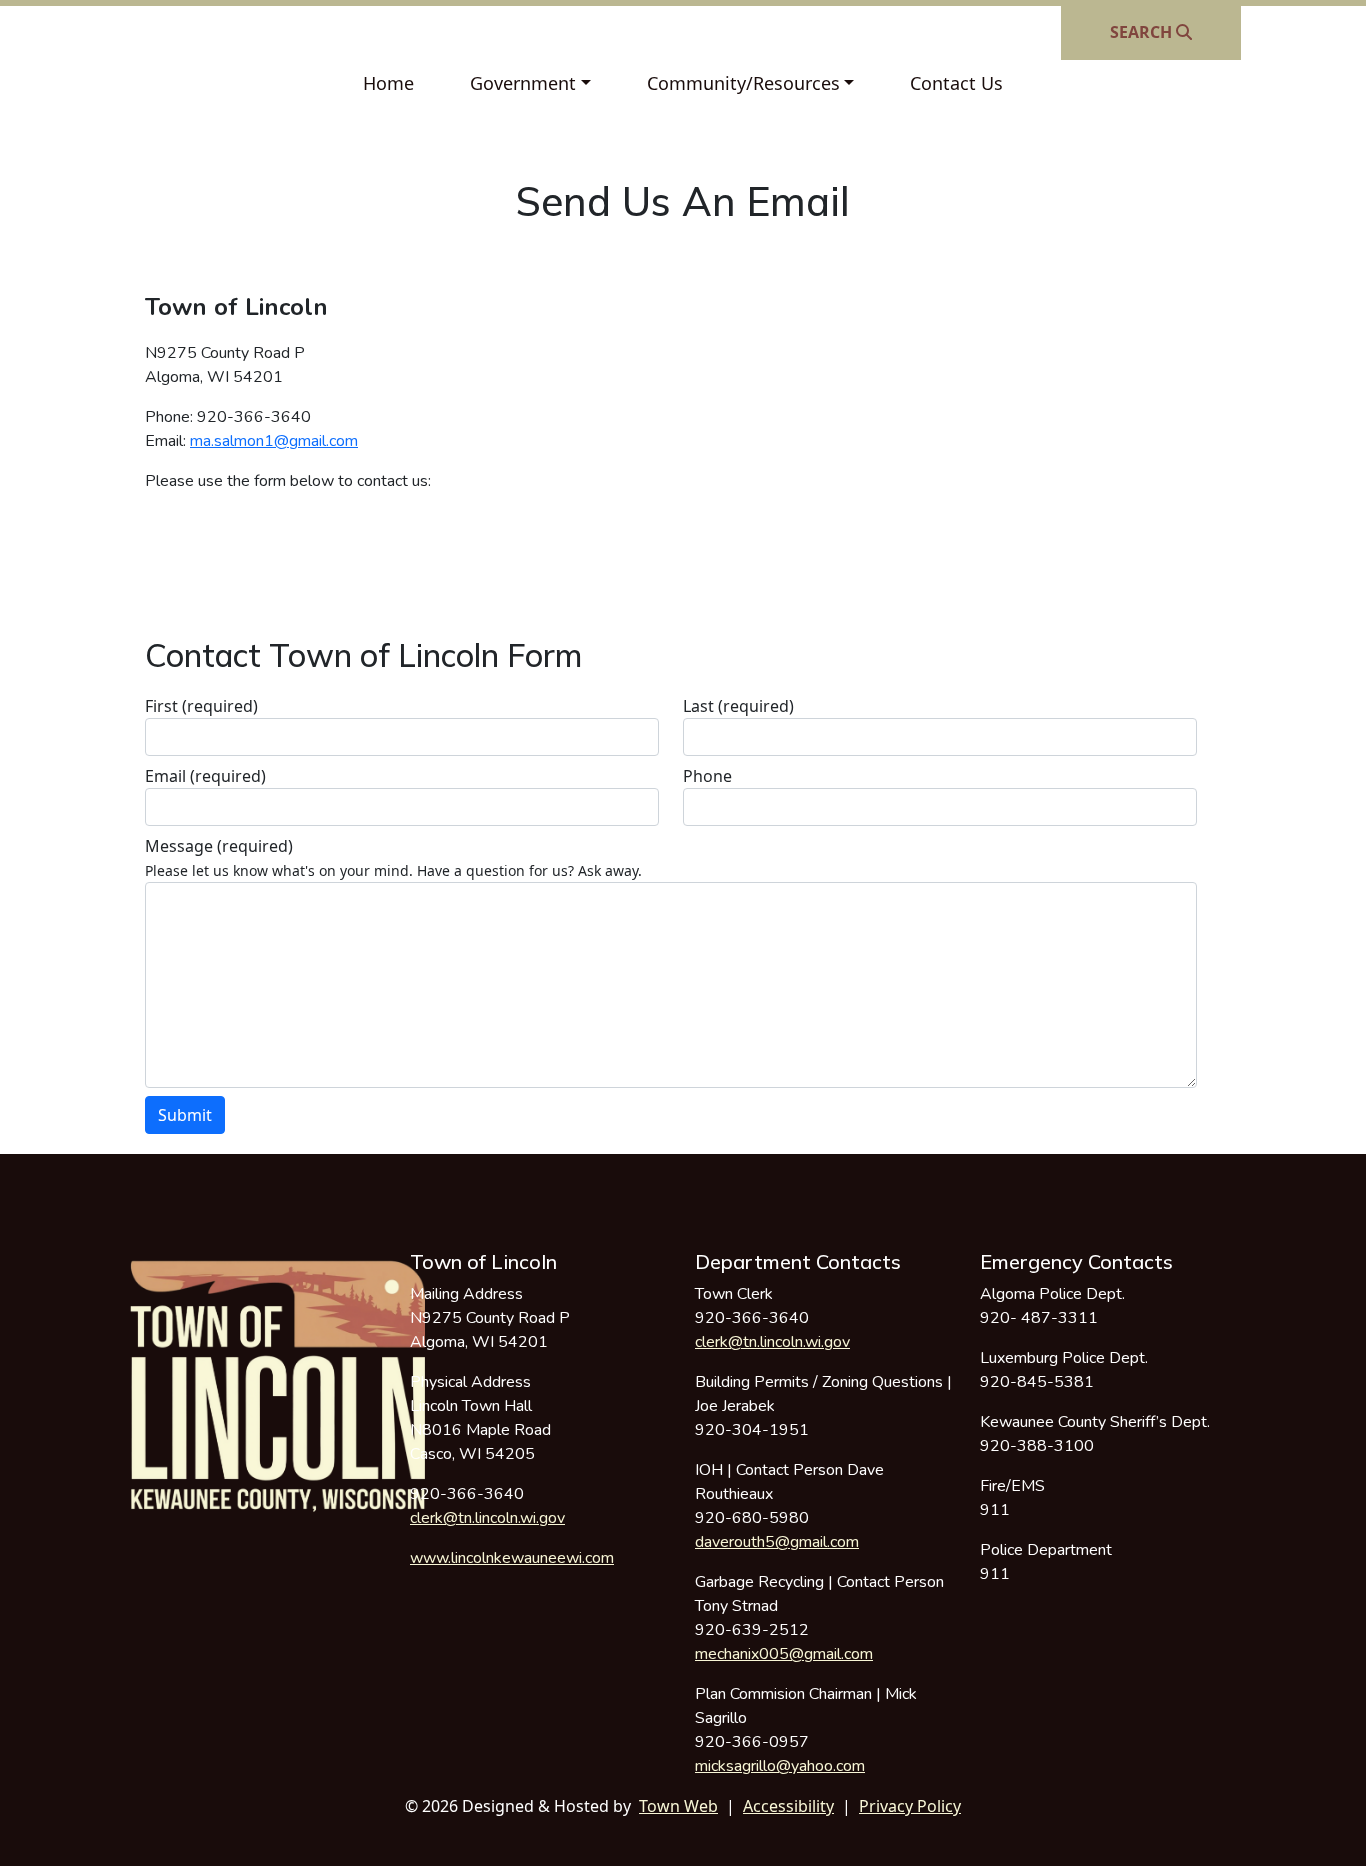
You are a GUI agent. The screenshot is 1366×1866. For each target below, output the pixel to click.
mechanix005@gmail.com (784, 1654)
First (201, 706)
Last (738, 706)
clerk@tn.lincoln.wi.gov (487, 1518)
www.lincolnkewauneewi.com (512, 1558)
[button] (530, 83)
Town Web (678, 1806)
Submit (185, 1115)
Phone (707, 776)
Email (205, 776)
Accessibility (788, 1806)
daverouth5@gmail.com (777, 1542)
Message (219, 846)
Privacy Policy (910, 1806)
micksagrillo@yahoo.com (780, 1766)
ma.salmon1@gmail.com (274, 441)
